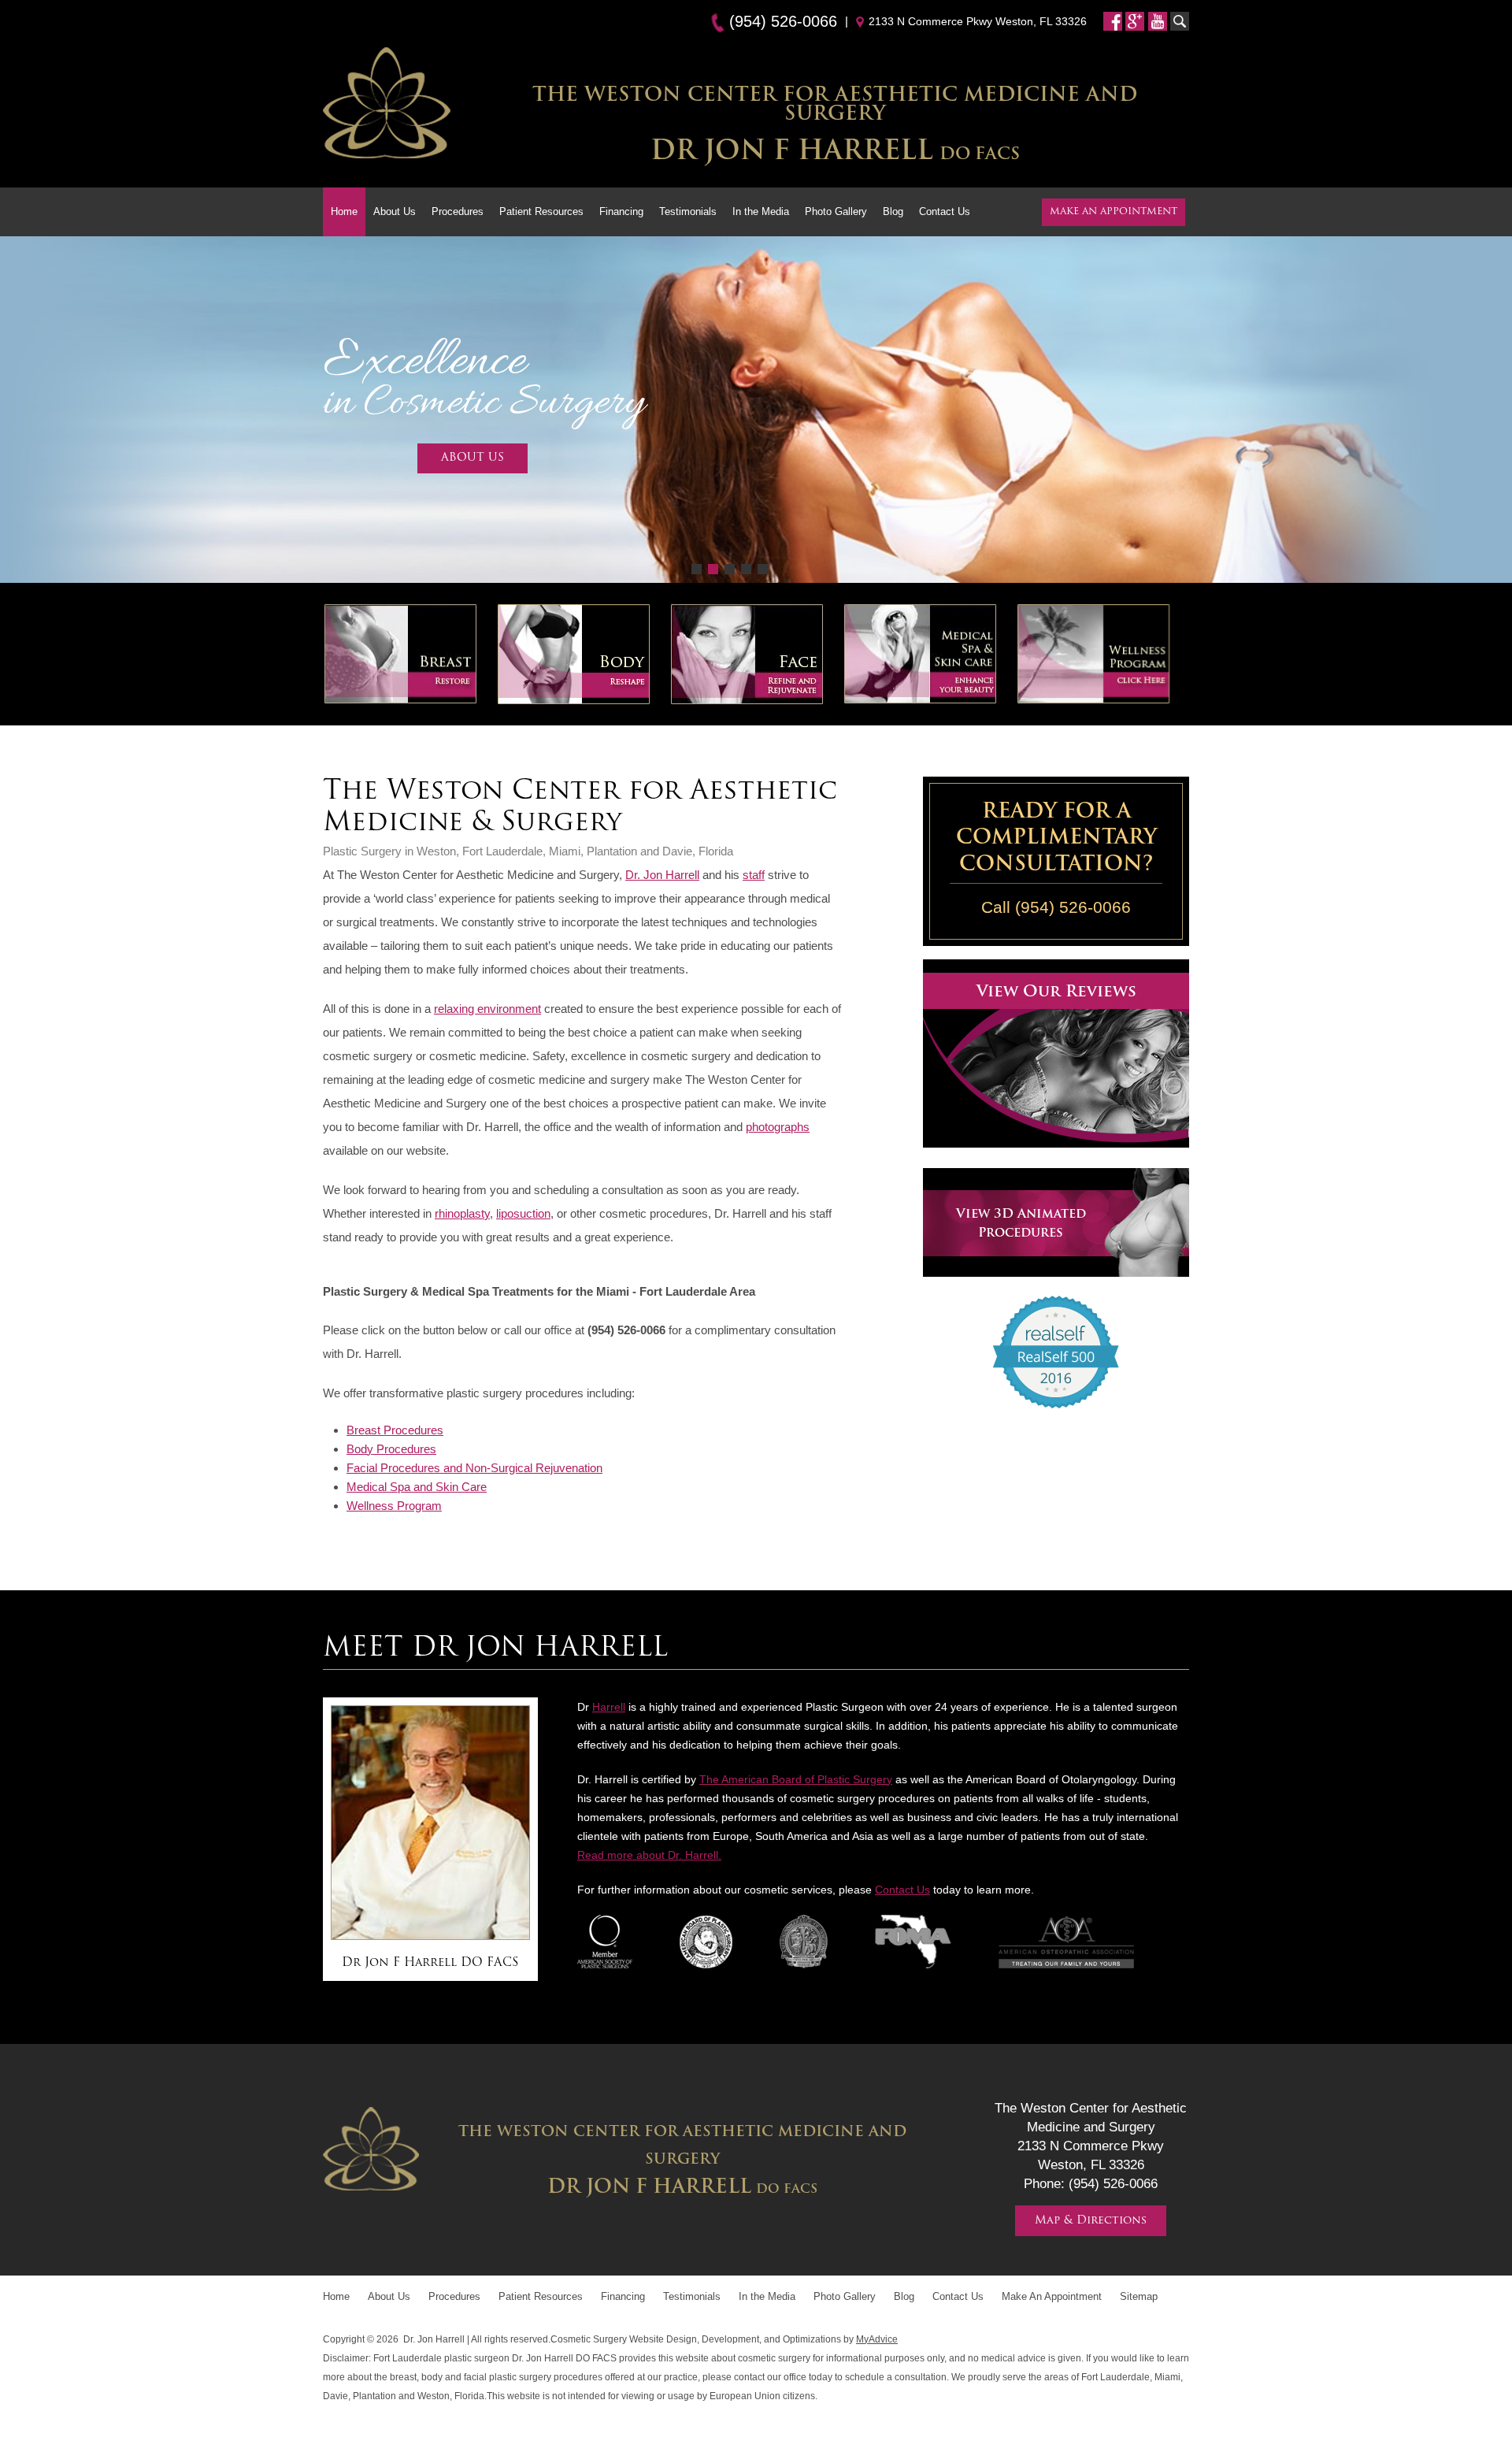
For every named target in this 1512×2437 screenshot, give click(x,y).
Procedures (458, 211)
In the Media (761, 211)
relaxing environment (487, 1009)
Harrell (609, 1707)
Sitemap (1139, 2296)
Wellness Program (394, 1506)
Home (344, 211)
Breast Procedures (395, 1430)
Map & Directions (1091, 2221)
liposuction (523, 1213)
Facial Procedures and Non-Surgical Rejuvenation (474, 1468)
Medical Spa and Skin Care (417, 1487)
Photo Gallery (836, 211)
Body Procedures (391, 1449)
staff (754, 875)
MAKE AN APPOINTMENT (1114, 212)
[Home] (387, 106)
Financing (621, 211)
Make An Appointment (1052, 2296)
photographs (778, 1127)
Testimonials (688, 211)
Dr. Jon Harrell (662, 875)
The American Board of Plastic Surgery (796, 1779)
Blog (893, 211)
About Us (395, 211)
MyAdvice (877, 2339)
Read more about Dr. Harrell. (649, 1855)
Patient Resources (541, 211)
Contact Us (945, 211)
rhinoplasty (462, 1213)
